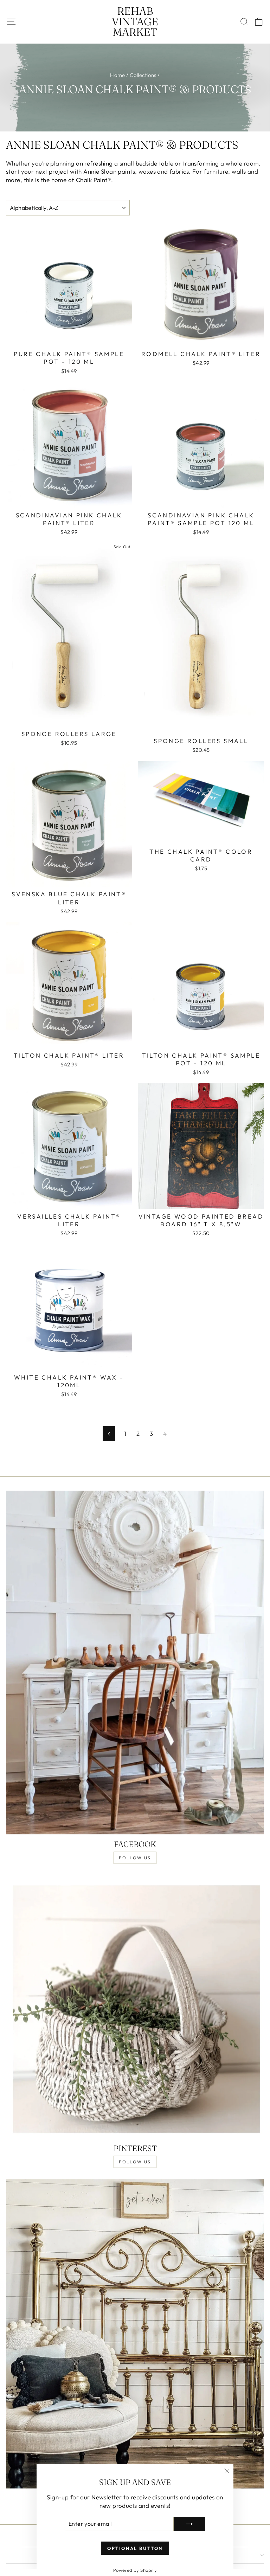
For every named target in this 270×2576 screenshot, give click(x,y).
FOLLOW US (135, 1858)
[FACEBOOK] (135, 1663)
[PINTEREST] (135, 2007)
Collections (143, 75)
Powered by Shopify (135, 2570)
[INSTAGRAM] (135, 2334)
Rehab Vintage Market (135, 22)
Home (118, 75)
